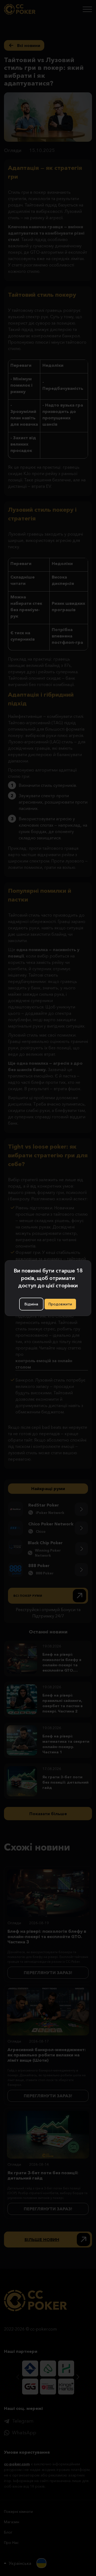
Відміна (31, 1304)
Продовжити (60, 1304)
